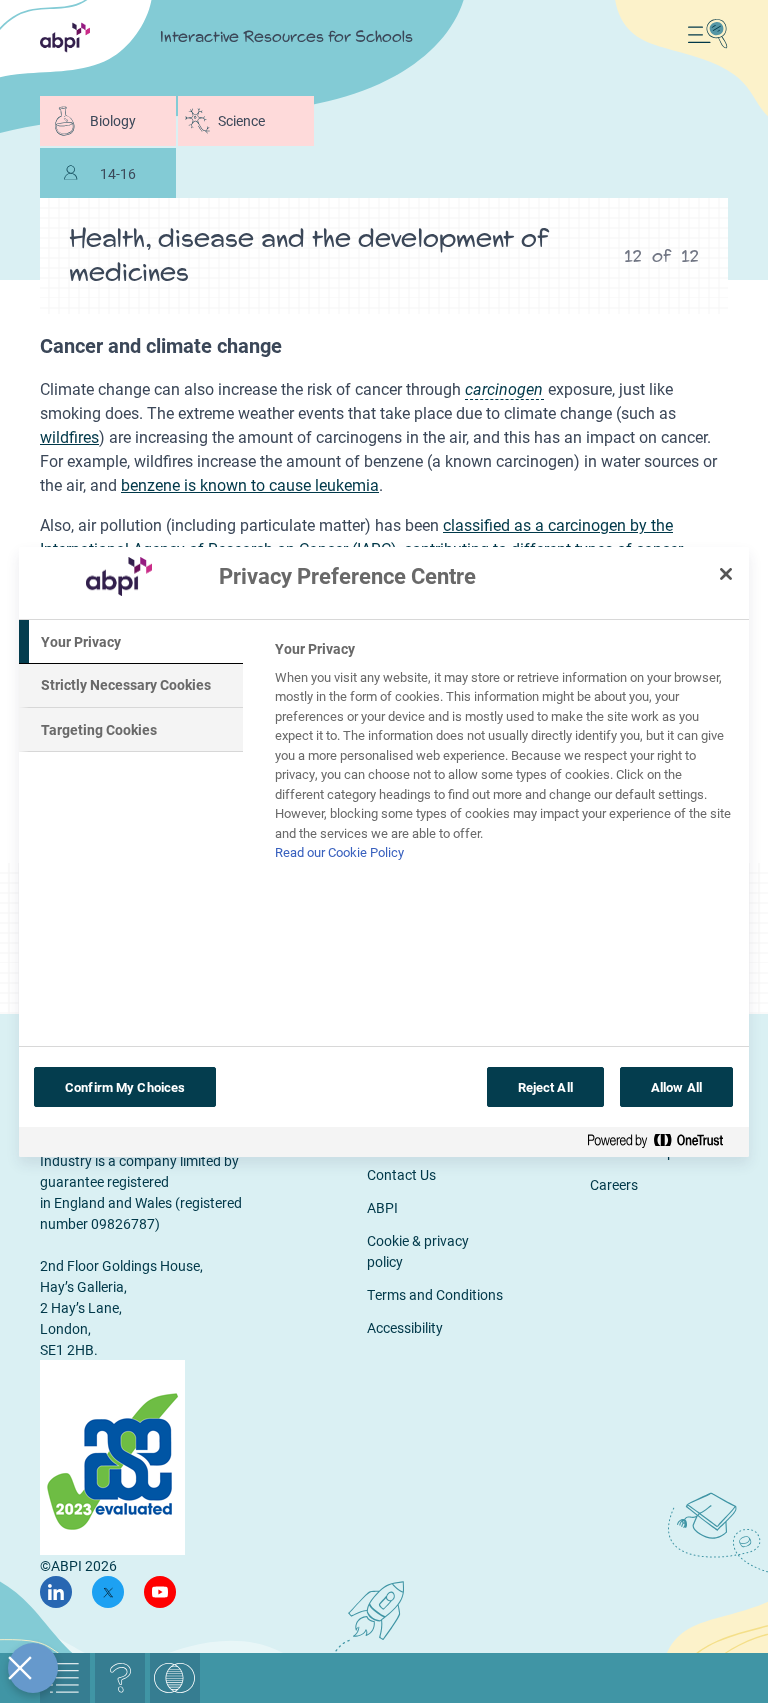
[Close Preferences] (33, 1668)
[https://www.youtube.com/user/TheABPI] (160, 1592)
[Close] (726, 574)
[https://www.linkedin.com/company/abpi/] (56, 1592)
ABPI (382, 1207)
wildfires (69, 436)
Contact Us (401, 1174)
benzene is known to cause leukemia (250, 484)
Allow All (676, 1087)
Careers (614, 1184)
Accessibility (405, 1327)
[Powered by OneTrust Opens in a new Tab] (663, 1144)
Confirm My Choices (125, 1087)
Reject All (545, 1087)
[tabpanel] (503, 756)
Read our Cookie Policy (339, 852)
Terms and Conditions (435, 1294)
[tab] (131, 642)
